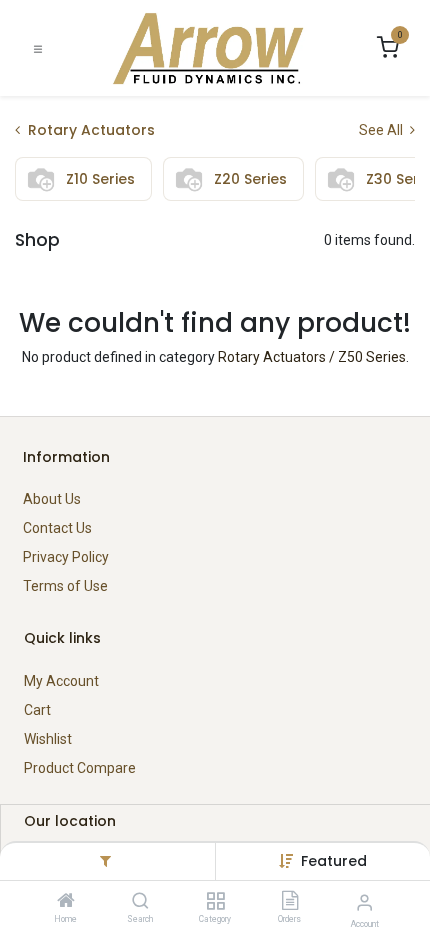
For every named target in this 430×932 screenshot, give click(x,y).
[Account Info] (364, 902)
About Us (52, 499)
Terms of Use (65, 586)
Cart (37, 710)
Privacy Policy (66, 557)
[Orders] (290, 902)
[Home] (66, 902)
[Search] (140, 902)
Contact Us (57, 528)
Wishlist (48, 739)
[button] (334, 861)
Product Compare (80, 768)
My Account (61, 681)
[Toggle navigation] (38, 48)
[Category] (215, 902)
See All (382, 130)
